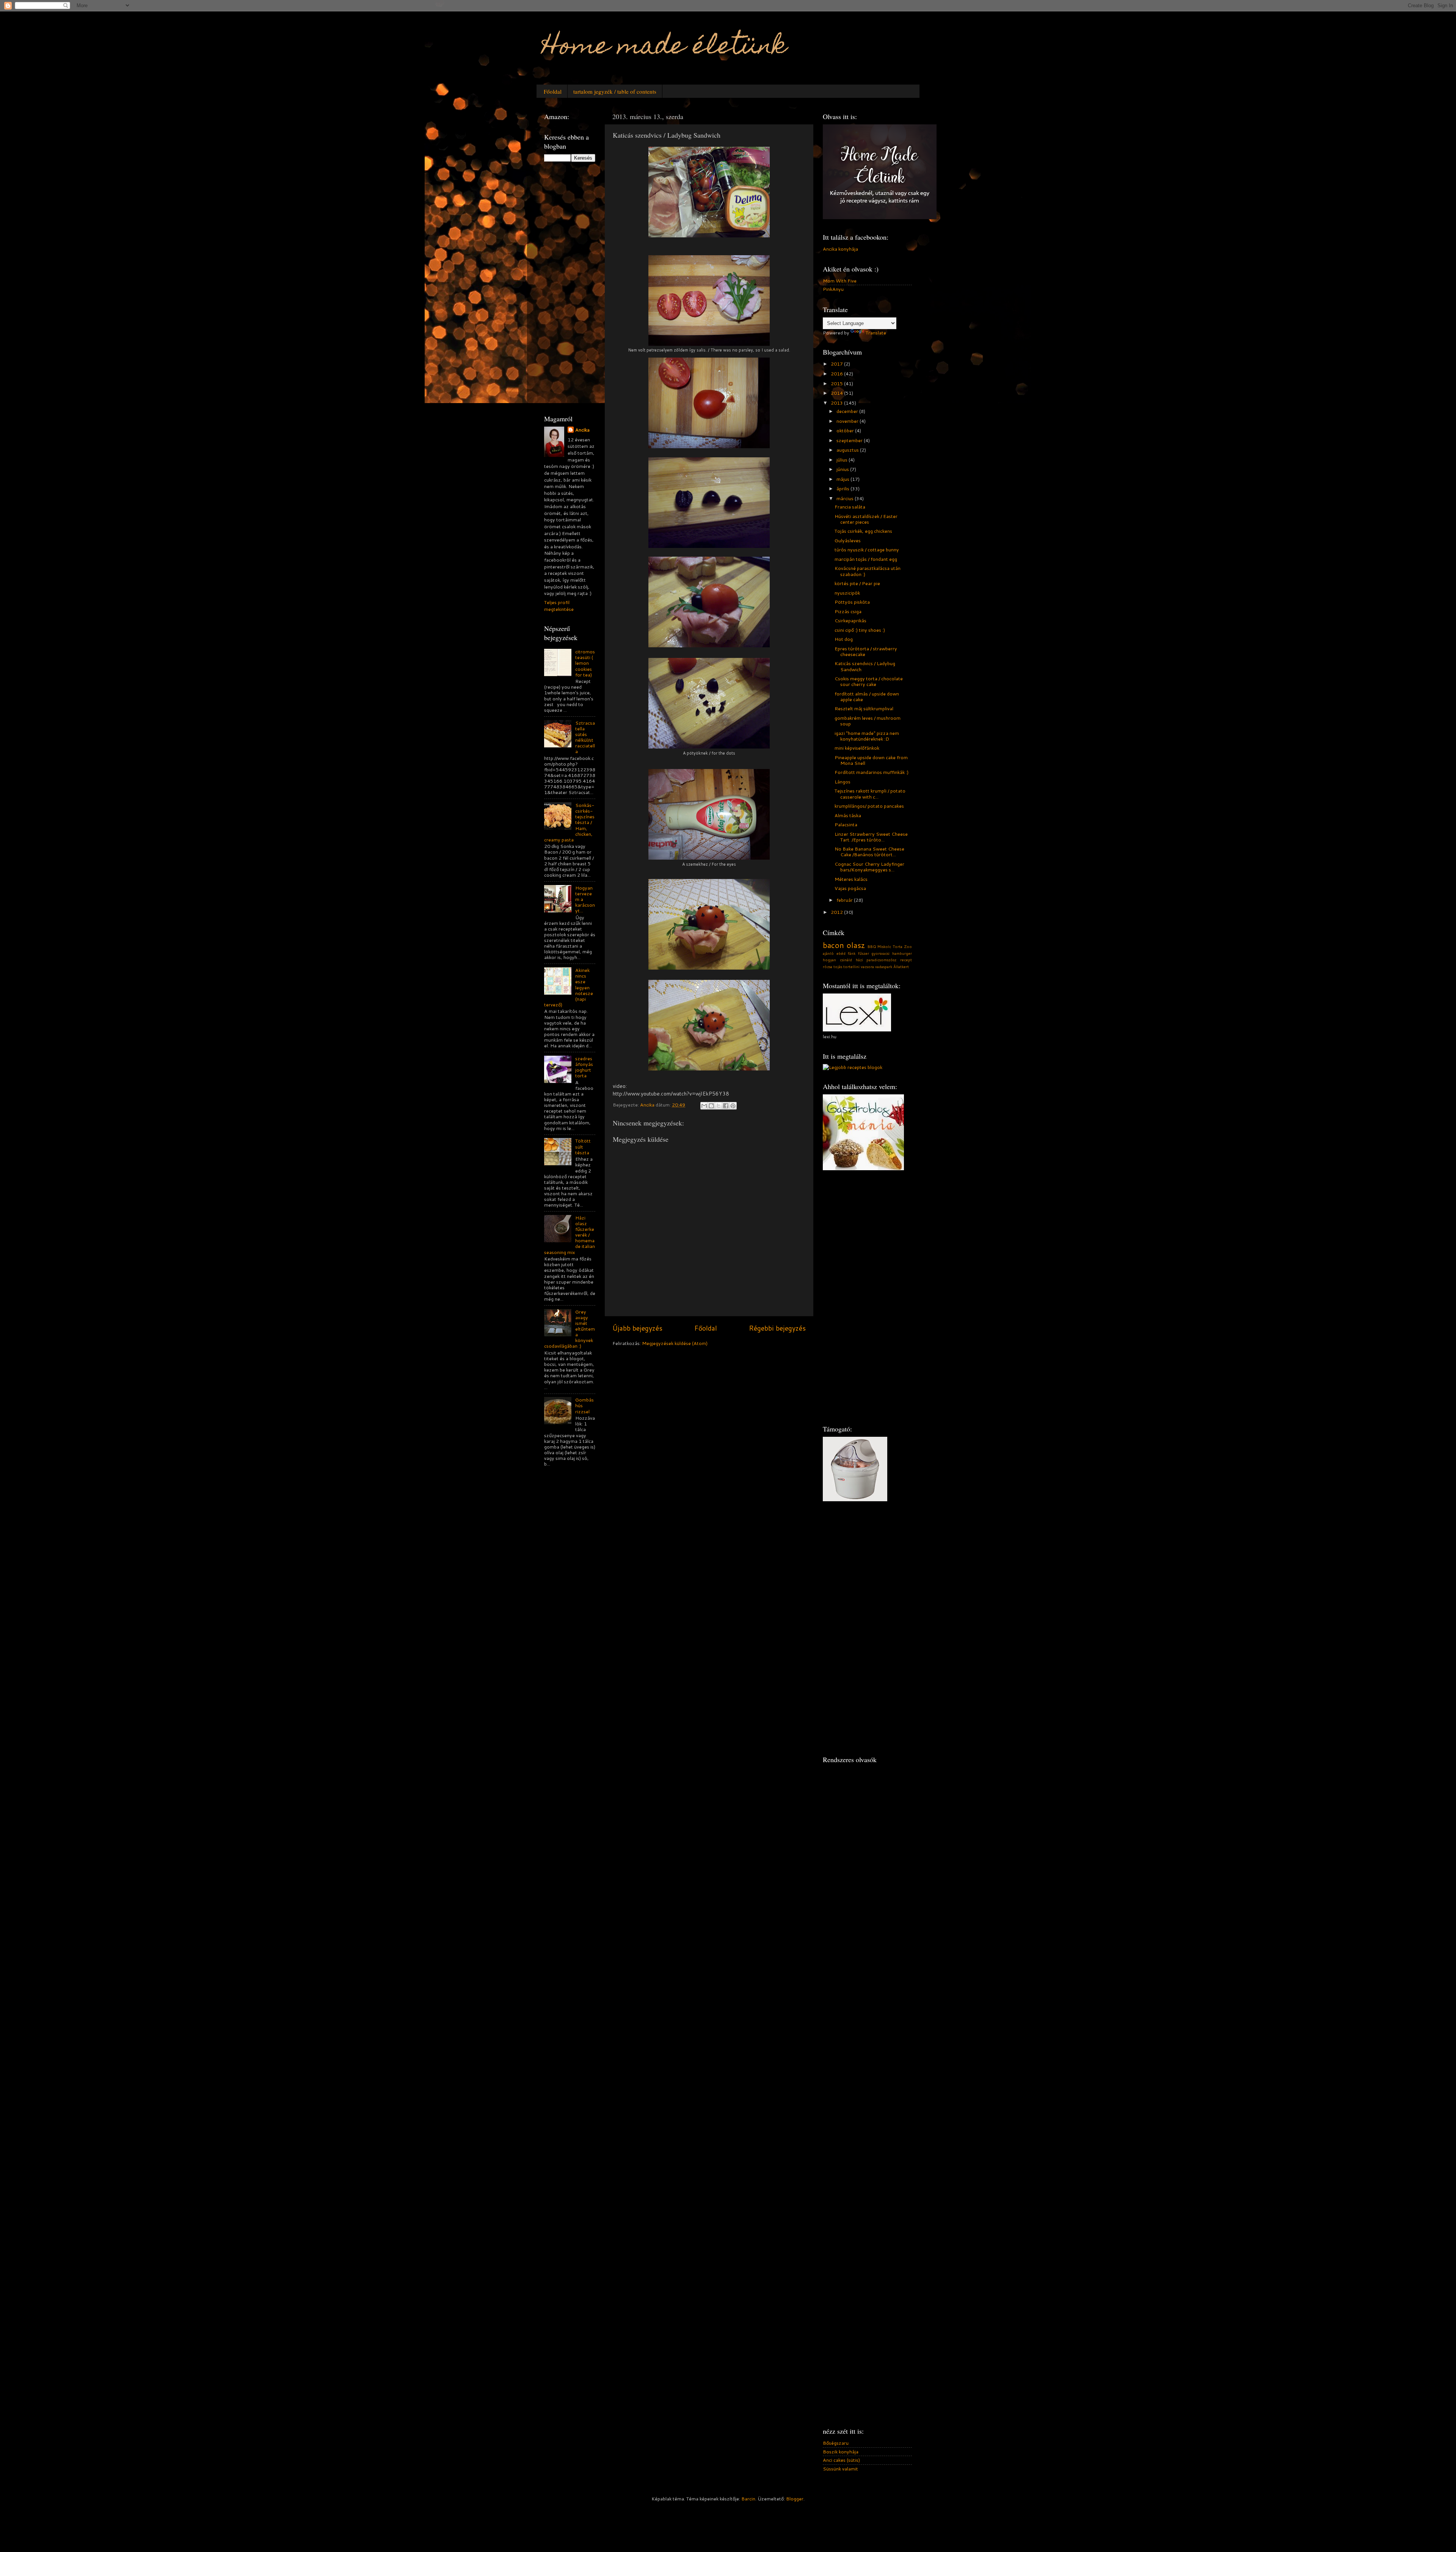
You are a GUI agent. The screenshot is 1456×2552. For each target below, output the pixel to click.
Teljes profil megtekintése (559, 606)
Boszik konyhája (841, 2452)
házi (859, 960)
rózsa (828, 967)
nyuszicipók (847, 593)
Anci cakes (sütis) (841, 2460)
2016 (837, 374)
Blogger (795, 2499)
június (843, 469)
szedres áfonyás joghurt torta (584, 1067)
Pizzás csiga (848, 611)
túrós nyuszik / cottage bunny (867, 549)
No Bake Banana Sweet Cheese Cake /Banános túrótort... (869, 851)
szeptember (850, 440)
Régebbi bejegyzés (777, 1328)
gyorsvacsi (880, 953)
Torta (897, 946)
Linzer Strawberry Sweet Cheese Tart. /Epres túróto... (871, 837)
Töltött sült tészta (583, 1146)
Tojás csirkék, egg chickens (863, 531)
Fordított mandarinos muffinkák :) (872, 772)
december (848, 411)
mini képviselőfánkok (857, 748)
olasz (856, 945)
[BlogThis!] (711, 1106)
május (843, 479)
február (845, 900)
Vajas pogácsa (850, 888)
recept (906, 960)
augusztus (848, 450)
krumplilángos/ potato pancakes (869, 806)
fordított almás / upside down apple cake (867, 696)
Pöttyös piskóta (852, 602)
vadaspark (884, 967)
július (843, 460)
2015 (837, 383)
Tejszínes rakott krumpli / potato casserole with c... (870, 793)
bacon (833, 945)
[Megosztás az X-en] (719, 1106)
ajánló (828, 953)
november (848, 421)
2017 (837, 364)
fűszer (864, 953)
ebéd (841, 953)
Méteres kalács (851, 879)
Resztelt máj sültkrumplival (864, 708)
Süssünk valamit (840, 2469)
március (846, 498)
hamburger (902, 953)
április (843, 488)
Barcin (748, 2499)
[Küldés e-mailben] (704, 1106)
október (846, 430)
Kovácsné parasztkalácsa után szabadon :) (868, 571)
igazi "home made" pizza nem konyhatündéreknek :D (867, 736)
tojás (838, 967)
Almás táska (848, 815)
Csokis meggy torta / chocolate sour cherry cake (869, 681)
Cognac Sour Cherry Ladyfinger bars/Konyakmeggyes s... (869, 867)
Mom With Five (840, 281)
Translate (876, 333)
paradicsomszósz (881, 960)
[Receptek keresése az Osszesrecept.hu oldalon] (853, 1067)
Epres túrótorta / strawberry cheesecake (866, 651)
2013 (837, 403)
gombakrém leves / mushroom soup (868, 721)
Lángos (843, 782)
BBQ (872, 946)
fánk (852, 953)
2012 (837, 912)
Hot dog (844, 639)
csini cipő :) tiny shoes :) (860, 630)
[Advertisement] (574, 287)
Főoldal (553, 91)
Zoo (908, 946)
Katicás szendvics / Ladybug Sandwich (865, 666)
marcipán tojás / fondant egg (866, 559)
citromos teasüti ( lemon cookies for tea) (585, 663)
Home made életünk (664, 48)
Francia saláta (850, 507)
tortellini (851, 967)
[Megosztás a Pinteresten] (733, 1106)
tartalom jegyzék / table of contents (615, 91)
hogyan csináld (837, 960)
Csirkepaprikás (850, 620)
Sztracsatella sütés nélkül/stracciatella (585, 737)
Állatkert (901, 967)
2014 (837, 393)
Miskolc (884, 946)
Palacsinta (846, 824)
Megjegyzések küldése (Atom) (675, 1343)
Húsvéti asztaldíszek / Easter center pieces (866, 519)
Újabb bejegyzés (637, 1328)
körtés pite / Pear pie (857, 583)
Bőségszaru (836, 2443)
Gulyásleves (848, 540)
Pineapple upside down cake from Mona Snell (871, 760)
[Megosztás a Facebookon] (726, 1106)
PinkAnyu (833, 289)
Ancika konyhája (840, 249)
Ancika (582, 430)
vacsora (867, 967)
